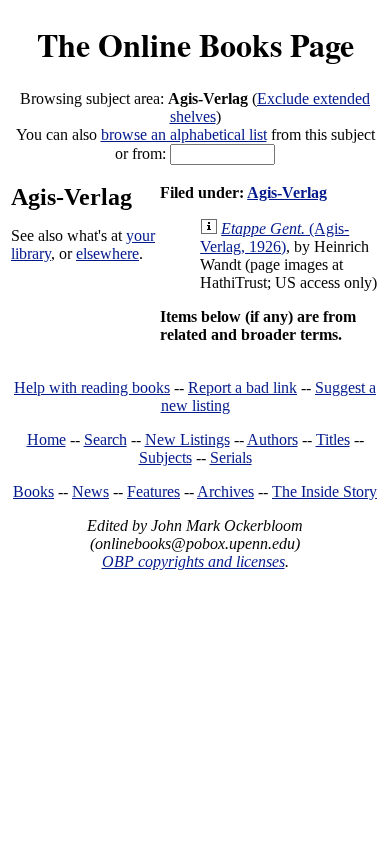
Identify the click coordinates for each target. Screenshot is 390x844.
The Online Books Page (195, 44)
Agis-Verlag (287, 192)
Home (46, 439)
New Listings (187, 439)
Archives (225, 491)
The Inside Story (324, 491)
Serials (231, 457)
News (90, 491)
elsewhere (107, 253)
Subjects (165, 457)
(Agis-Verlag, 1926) (274, 237)
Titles (333, 439)
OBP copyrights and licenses (193, 561)
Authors (272, 439)
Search (105, 439)
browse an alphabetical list (184, 134)
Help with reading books (92, 387)
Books (33, 491)
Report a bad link (242, 387)
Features (153, 491)
